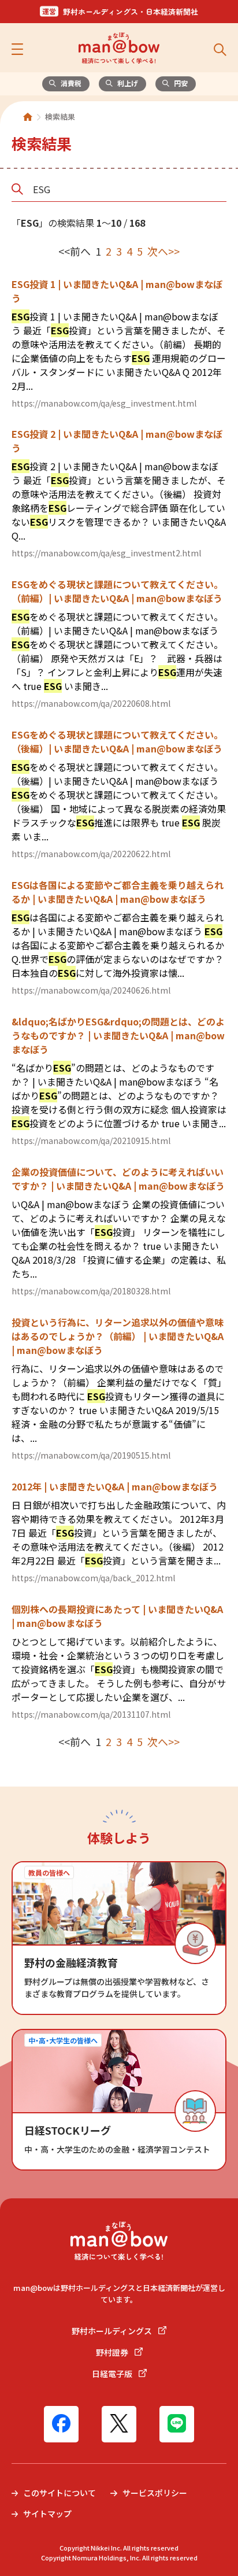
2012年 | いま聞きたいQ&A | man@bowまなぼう (115, 1486)
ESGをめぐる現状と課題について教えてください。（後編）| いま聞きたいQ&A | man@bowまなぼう (117, 741)
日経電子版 (113, 2374)
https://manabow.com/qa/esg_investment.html (104, 403)
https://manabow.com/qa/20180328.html (91, 1291)
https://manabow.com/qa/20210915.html (91, 1141)
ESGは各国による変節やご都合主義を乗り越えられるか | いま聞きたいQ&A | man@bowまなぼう (118, 892)
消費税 (71, 83)
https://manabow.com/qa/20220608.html (91, 703)
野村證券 (113, 2352)
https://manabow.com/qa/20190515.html (91, 1455)
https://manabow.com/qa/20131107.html (91, 1714)
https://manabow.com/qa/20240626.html (91, 990)
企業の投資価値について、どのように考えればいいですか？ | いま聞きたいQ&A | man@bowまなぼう (118, 1179)
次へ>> (163, 251)
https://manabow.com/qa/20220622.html (91, 854)
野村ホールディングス (113, 2331)
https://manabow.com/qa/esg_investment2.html (106, 553)
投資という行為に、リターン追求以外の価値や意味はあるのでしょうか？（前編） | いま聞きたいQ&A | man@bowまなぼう (118, 1336)
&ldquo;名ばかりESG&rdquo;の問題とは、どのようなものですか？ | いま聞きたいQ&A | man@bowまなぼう (118, 1035)
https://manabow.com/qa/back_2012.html (93, 1578)
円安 (181, 83)
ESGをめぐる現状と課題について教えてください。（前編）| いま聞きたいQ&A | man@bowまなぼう (117, 591)
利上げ (128, 83)
